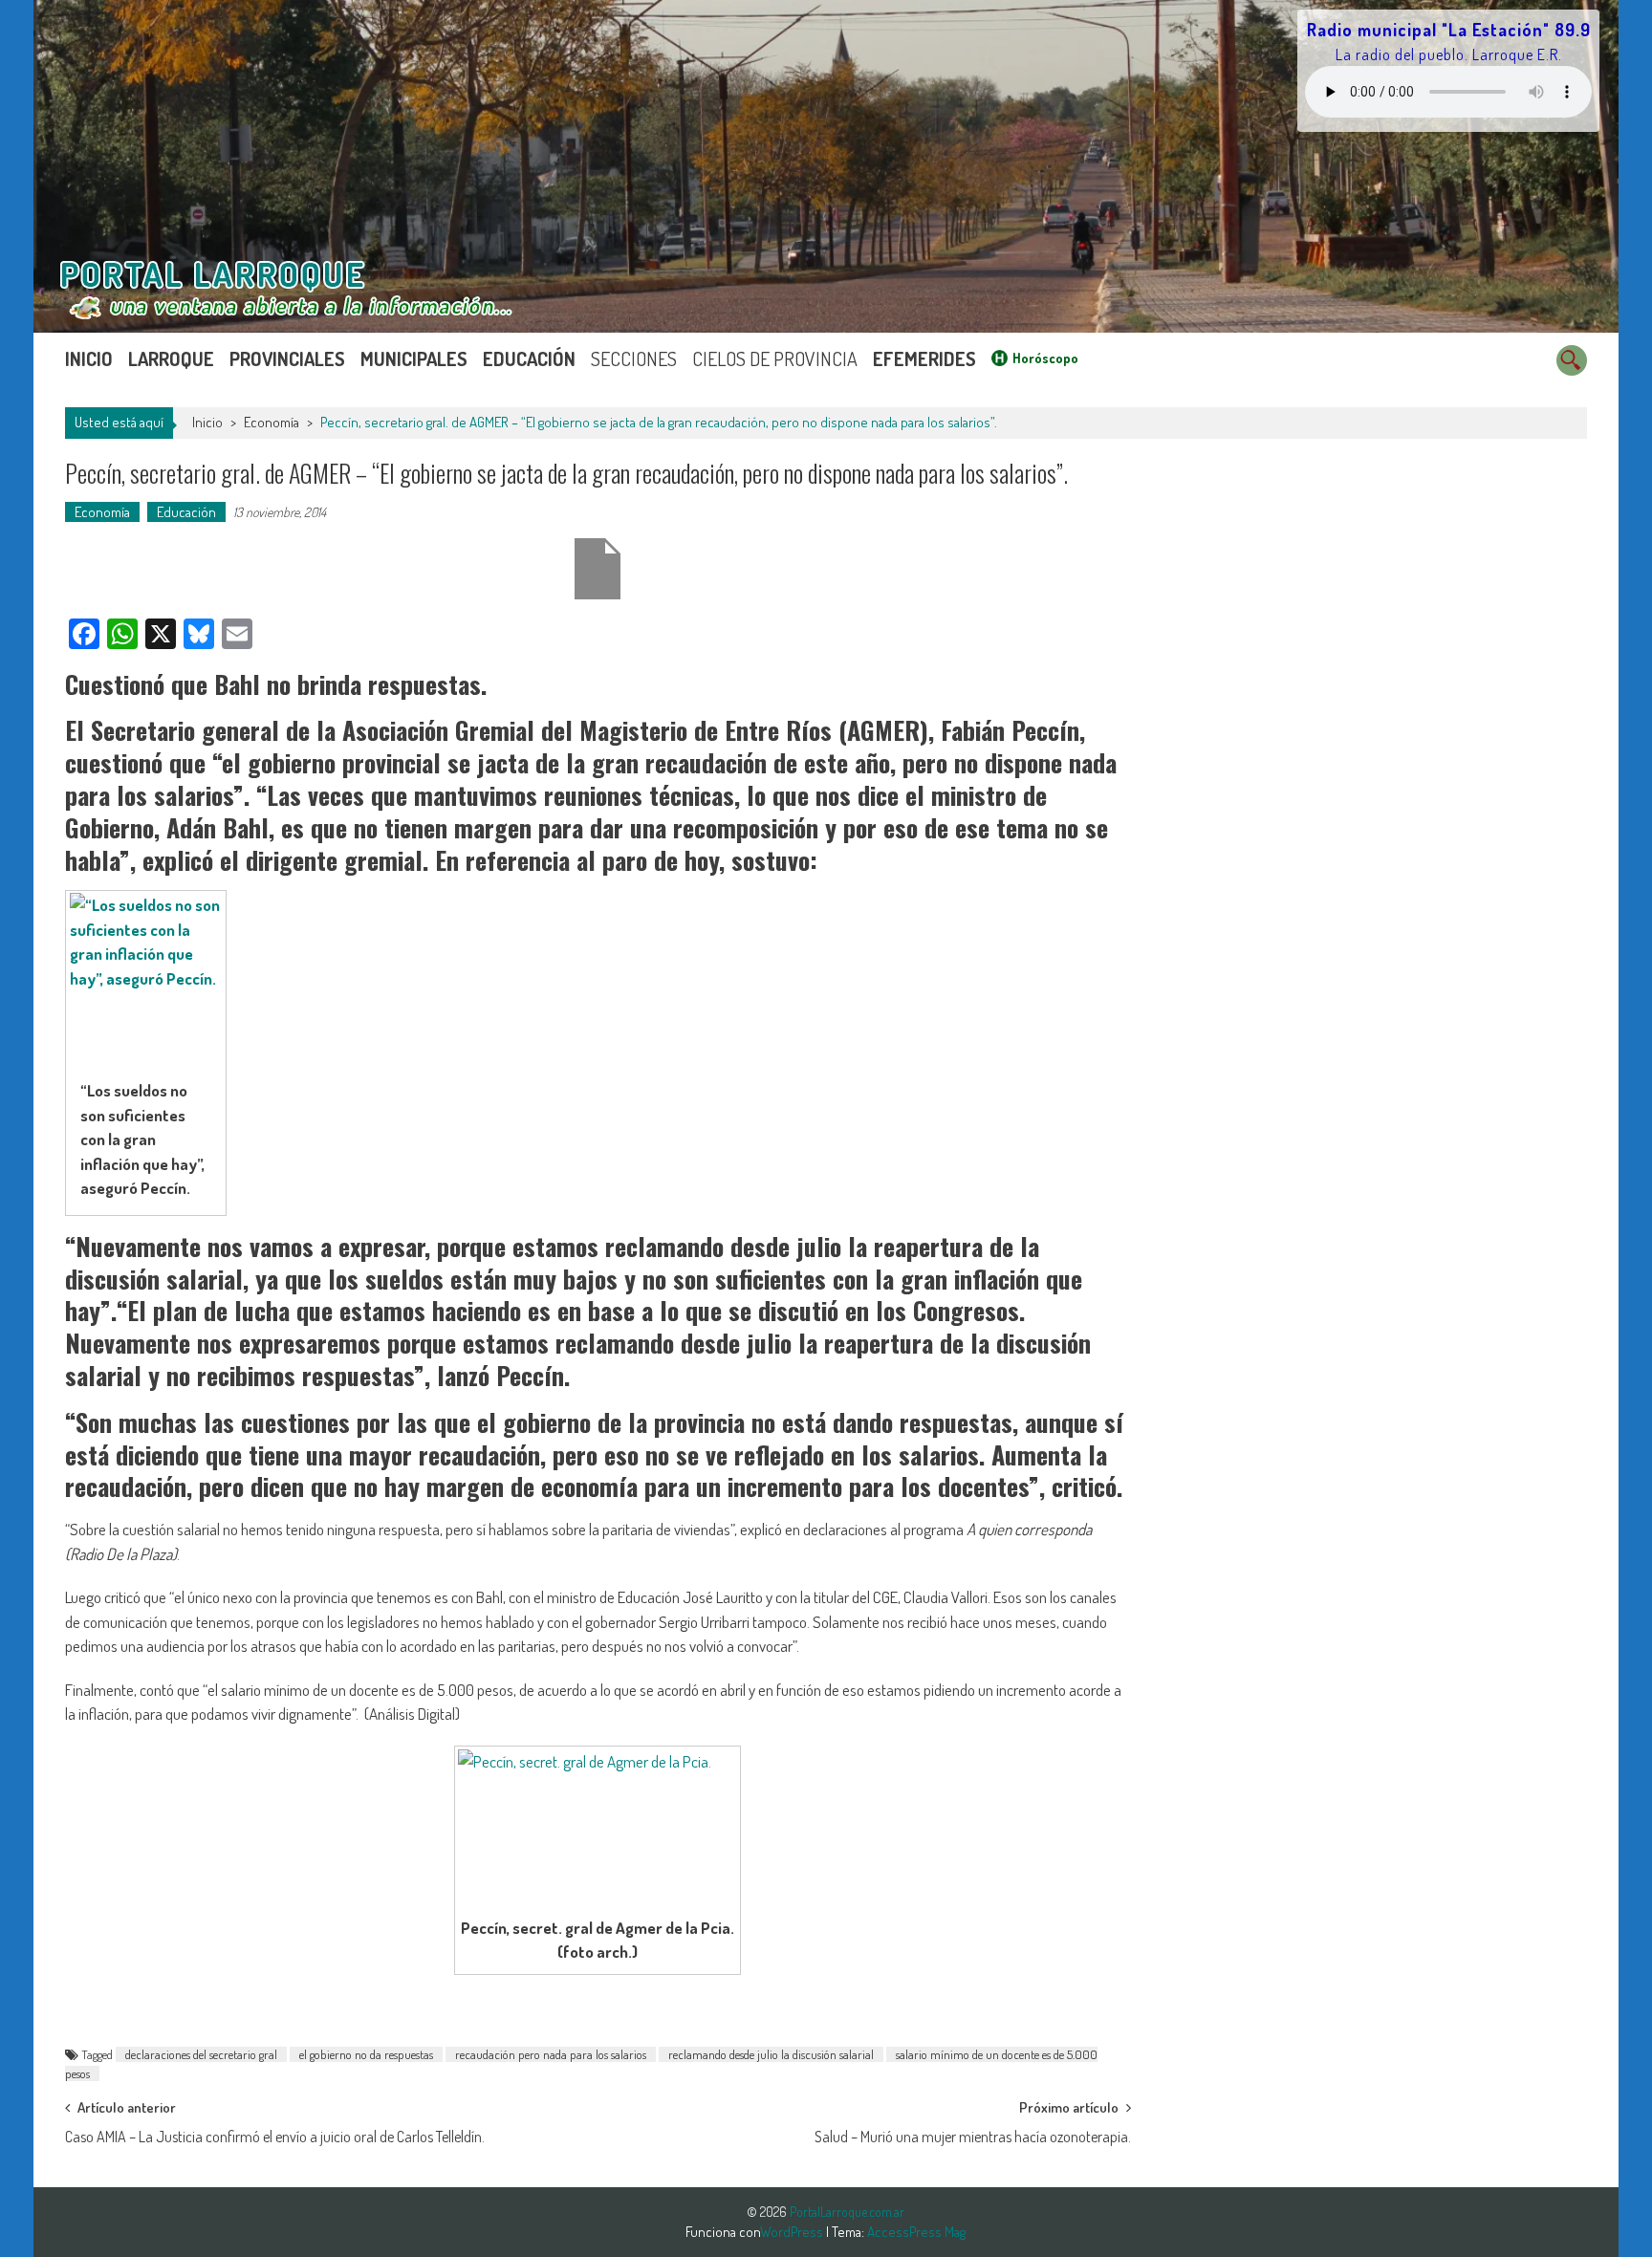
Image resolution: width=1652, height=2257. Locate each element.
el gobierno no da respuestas (366, 2054)
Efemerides (924, 358)
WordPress (793, 2232)
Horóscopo (1045, 358)
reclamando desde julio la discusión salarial (771, 2054)
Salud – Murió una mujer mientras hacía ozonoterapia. (973, 2137)
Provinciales (287, 358)
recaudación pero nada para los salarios (551, 2054)
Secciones (634, 358)
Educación (529, 358)
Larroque (171, 358)
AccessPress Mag (916, 2232)
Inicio (89, 358)
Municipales (414, 358)
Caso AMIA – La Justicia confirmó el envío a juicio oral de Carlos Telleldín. (275, 2137)
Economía (272, 422)
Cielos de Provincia (775, 358)
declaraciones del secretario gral (201, 2054)
